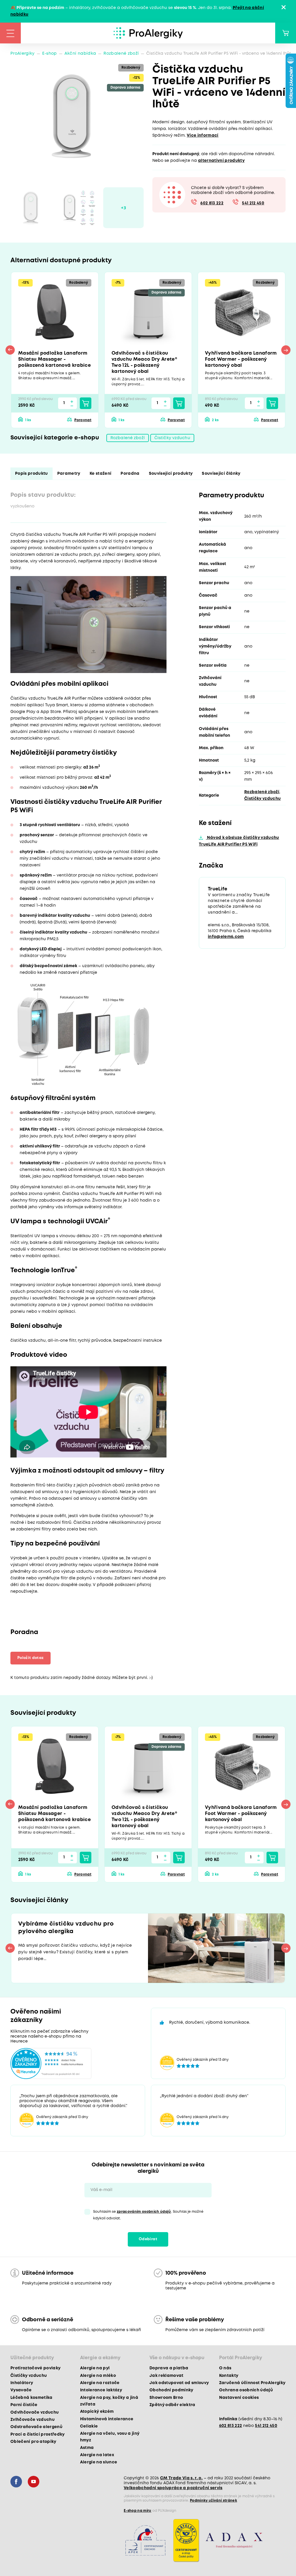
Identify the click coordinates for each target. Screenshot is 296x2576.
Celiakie (89, 2426)
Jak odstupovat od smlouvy (179, 2383)
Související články (221, 474)
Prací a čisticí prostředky (38, 2434)
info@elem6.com (226, 937)
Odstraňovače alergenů (36, 2427)
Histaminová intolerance (107, 2419)
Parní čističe (24, 2405)
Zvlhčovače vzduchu (33, 2420)
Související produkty (171, 474)
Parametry (69, 474)
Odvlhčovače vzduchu (35, 2412)
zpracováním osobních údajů (144, 2212)
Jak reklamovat (166, 2376)
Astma (87, 2448)
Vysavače (21, 2390)
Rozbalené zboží (121, 54)
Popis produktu (32, 474)
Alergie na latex (97, 2455)
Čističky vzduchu (172, 438)
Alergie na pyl (95, 2368)
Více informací (203, 135)
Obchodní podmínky (171, 2390)
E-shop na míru (138, 2511)
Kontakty (229, 2376)
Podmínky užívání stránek (213, 2501)
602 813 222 (212, 203)
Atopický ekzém (97, 2412)
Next (286, 350)
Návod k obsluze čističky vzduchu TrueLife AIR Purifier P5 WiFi (239, 841)
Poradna (130, 474)
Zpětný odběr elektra (172, 2405)
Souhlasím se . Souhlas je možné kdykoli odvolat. (148, 2215)
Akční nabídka (80, 54)
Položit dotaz (30, 1658)
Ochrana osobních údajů (246, 2390)
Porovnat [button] (83, 420)
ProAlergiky (23, 54)
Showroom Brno (166, 2398)
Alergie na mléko (98, 2376)
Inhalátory (22, 2383)
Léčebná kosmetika (32, 2398)
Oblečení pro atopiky (33, 2442)
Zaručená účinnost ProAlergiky (252, 2383)
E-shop (50, 54)
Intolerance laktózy (101, 2390)
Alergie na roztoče (100, 2383)
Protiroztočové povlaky (35, 2368)
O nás (225, 2368)
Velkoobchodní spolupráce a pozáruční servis (173, 2488)
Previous (10, 350)
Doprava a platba (169, 2368)
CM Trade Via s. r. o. (181, 2478)
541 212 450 (253, 203)
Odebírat (148, 2239)
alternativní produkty (221, 161)
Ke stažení (100, 474)
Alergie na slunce (99, 2462)
